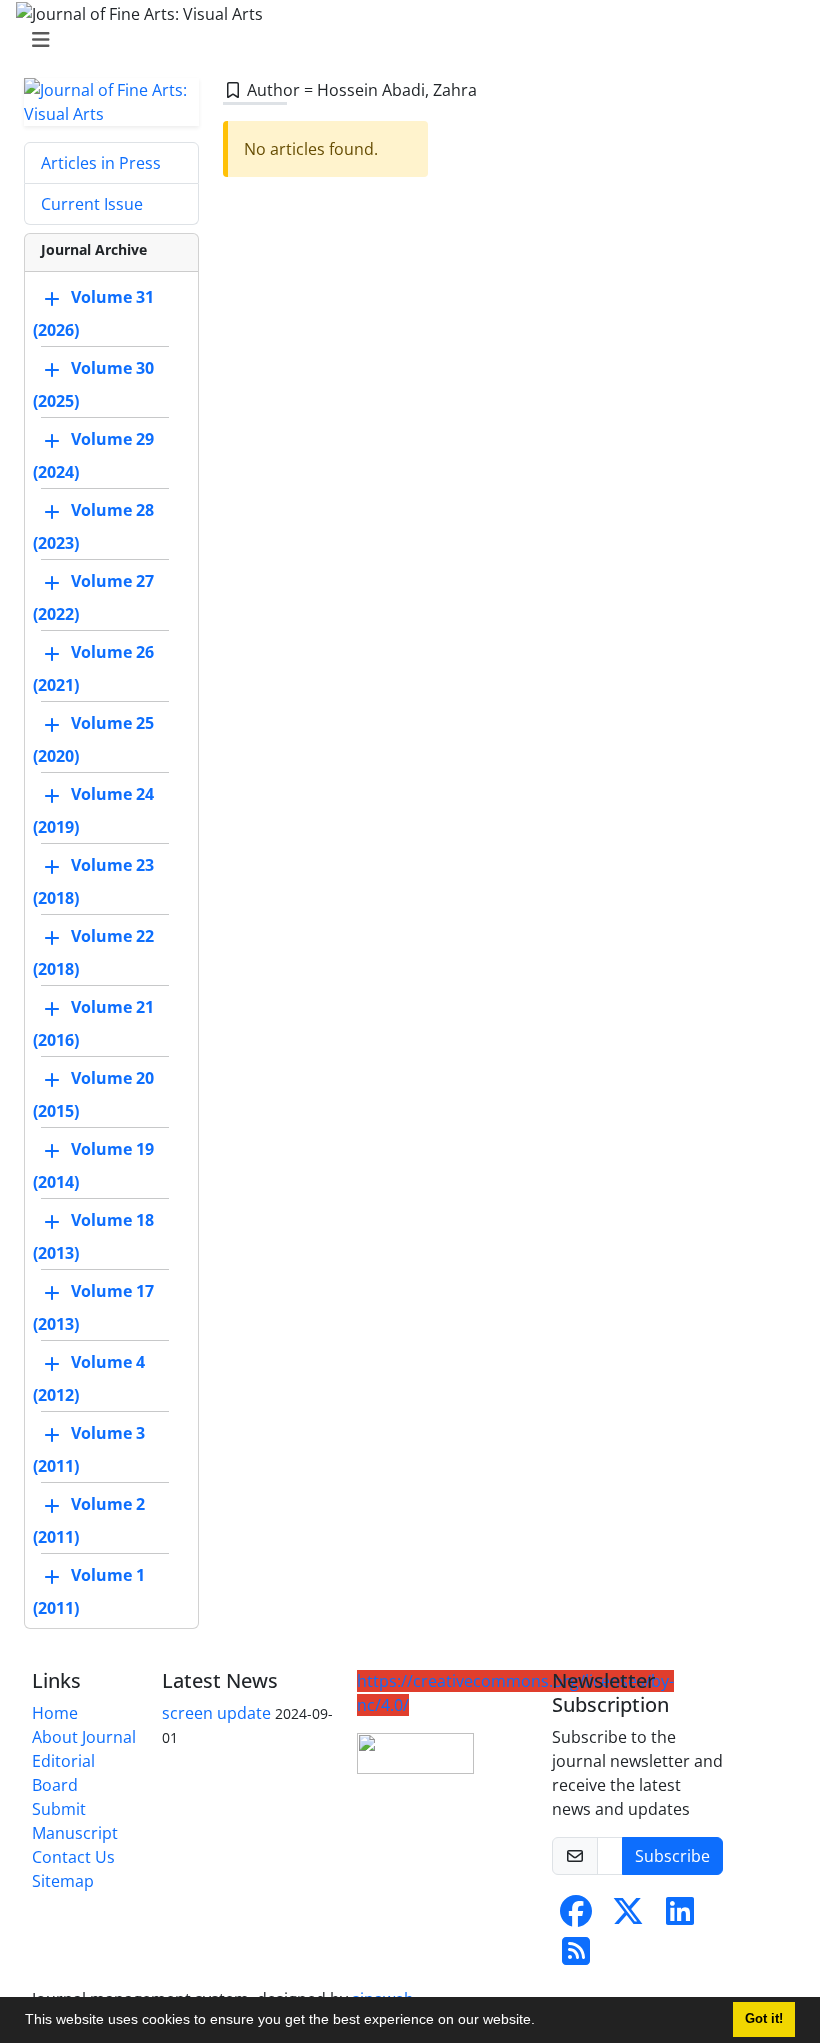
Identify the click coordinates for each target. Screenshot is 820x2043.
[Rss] (576, 1957)
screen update (216, 1713)
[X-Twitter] (628, 1917)
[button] (542, 2022)
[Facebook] (576, 1917)
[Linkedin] (680, 1917)
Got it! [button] (764, 2019)
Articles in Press (101, 163)
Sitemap (63, 1881)
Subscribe (672, 1856)
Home (55, 1713)
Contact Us (73, 1857)
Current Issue (92, 204)
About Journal (84, 1737)
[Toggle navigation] (404, 40)
